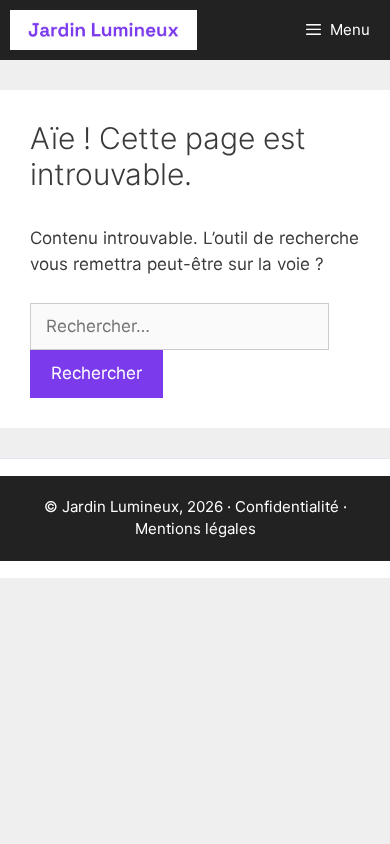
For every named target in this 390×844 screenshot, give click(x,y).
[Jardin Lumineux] (103, 30)
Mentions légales (195, 528)
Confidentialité (287, 506)
